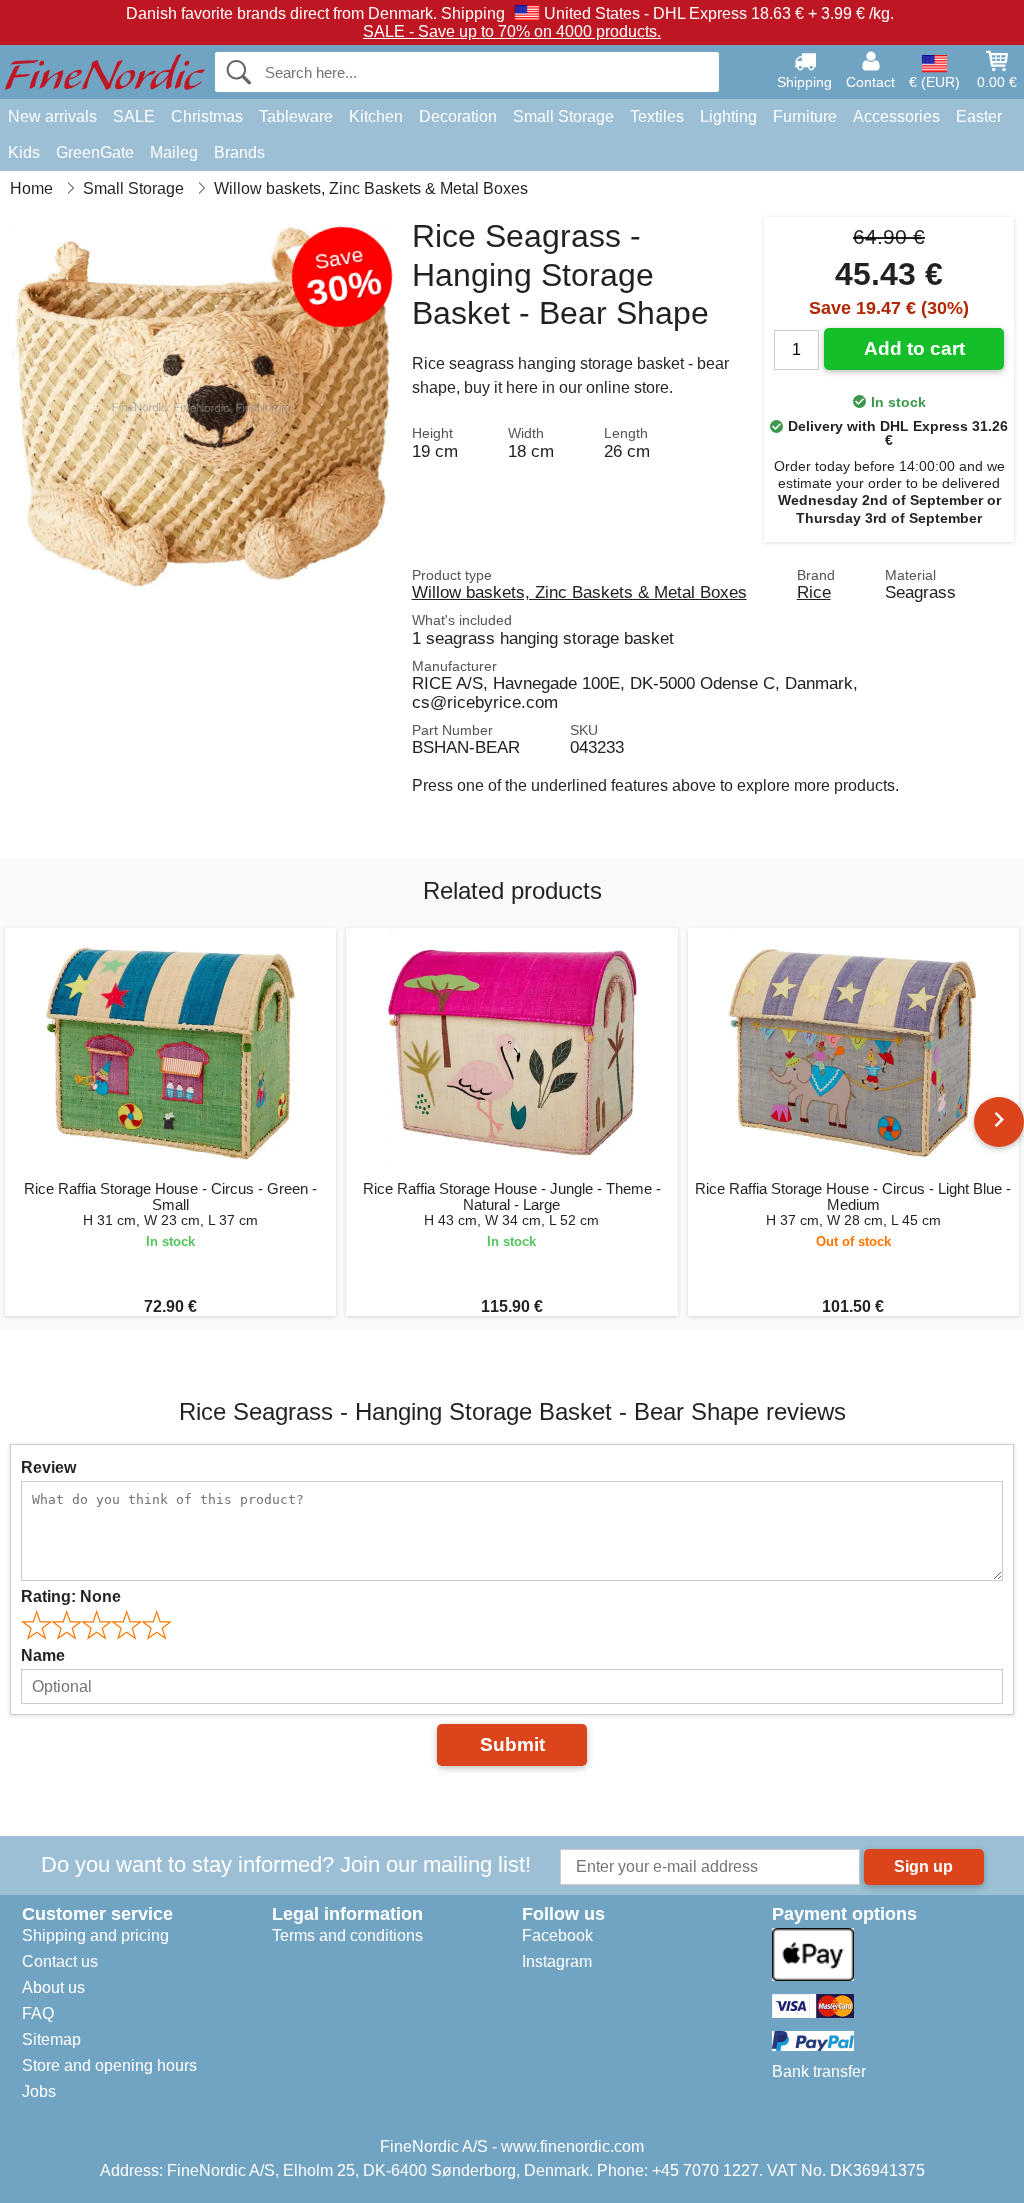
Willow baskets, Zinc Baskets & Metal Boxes (579, 592)
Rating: (71, 1596)
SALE (134, 116)
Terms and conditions (347, 1935)
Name (43, 1655)
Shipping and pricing (95, 1935)
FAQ (38, 2013)
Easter (979, 116)
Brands (239, 152)
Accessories (896, 116)
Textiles (657, 116)
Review (48, 1467)
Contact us (60, 1961)
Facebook (557, 1935)
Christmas (207, 116)
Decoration (458, 116)
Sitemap (51, 2039)
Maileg (174, 152)
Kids (24, 152)
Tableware (296, 116)
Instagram (557, 1961)
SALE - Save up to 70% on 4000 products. (512, 31)
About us (53, 1987)
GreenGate (95, 152)
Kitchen (376, 116)
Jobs (39, 2091)
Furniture (805, 116)
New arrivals (52, 116)
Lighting (728, 116)
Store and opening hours (109, 2065)
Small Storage (563, 116)
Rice (814, 592)
